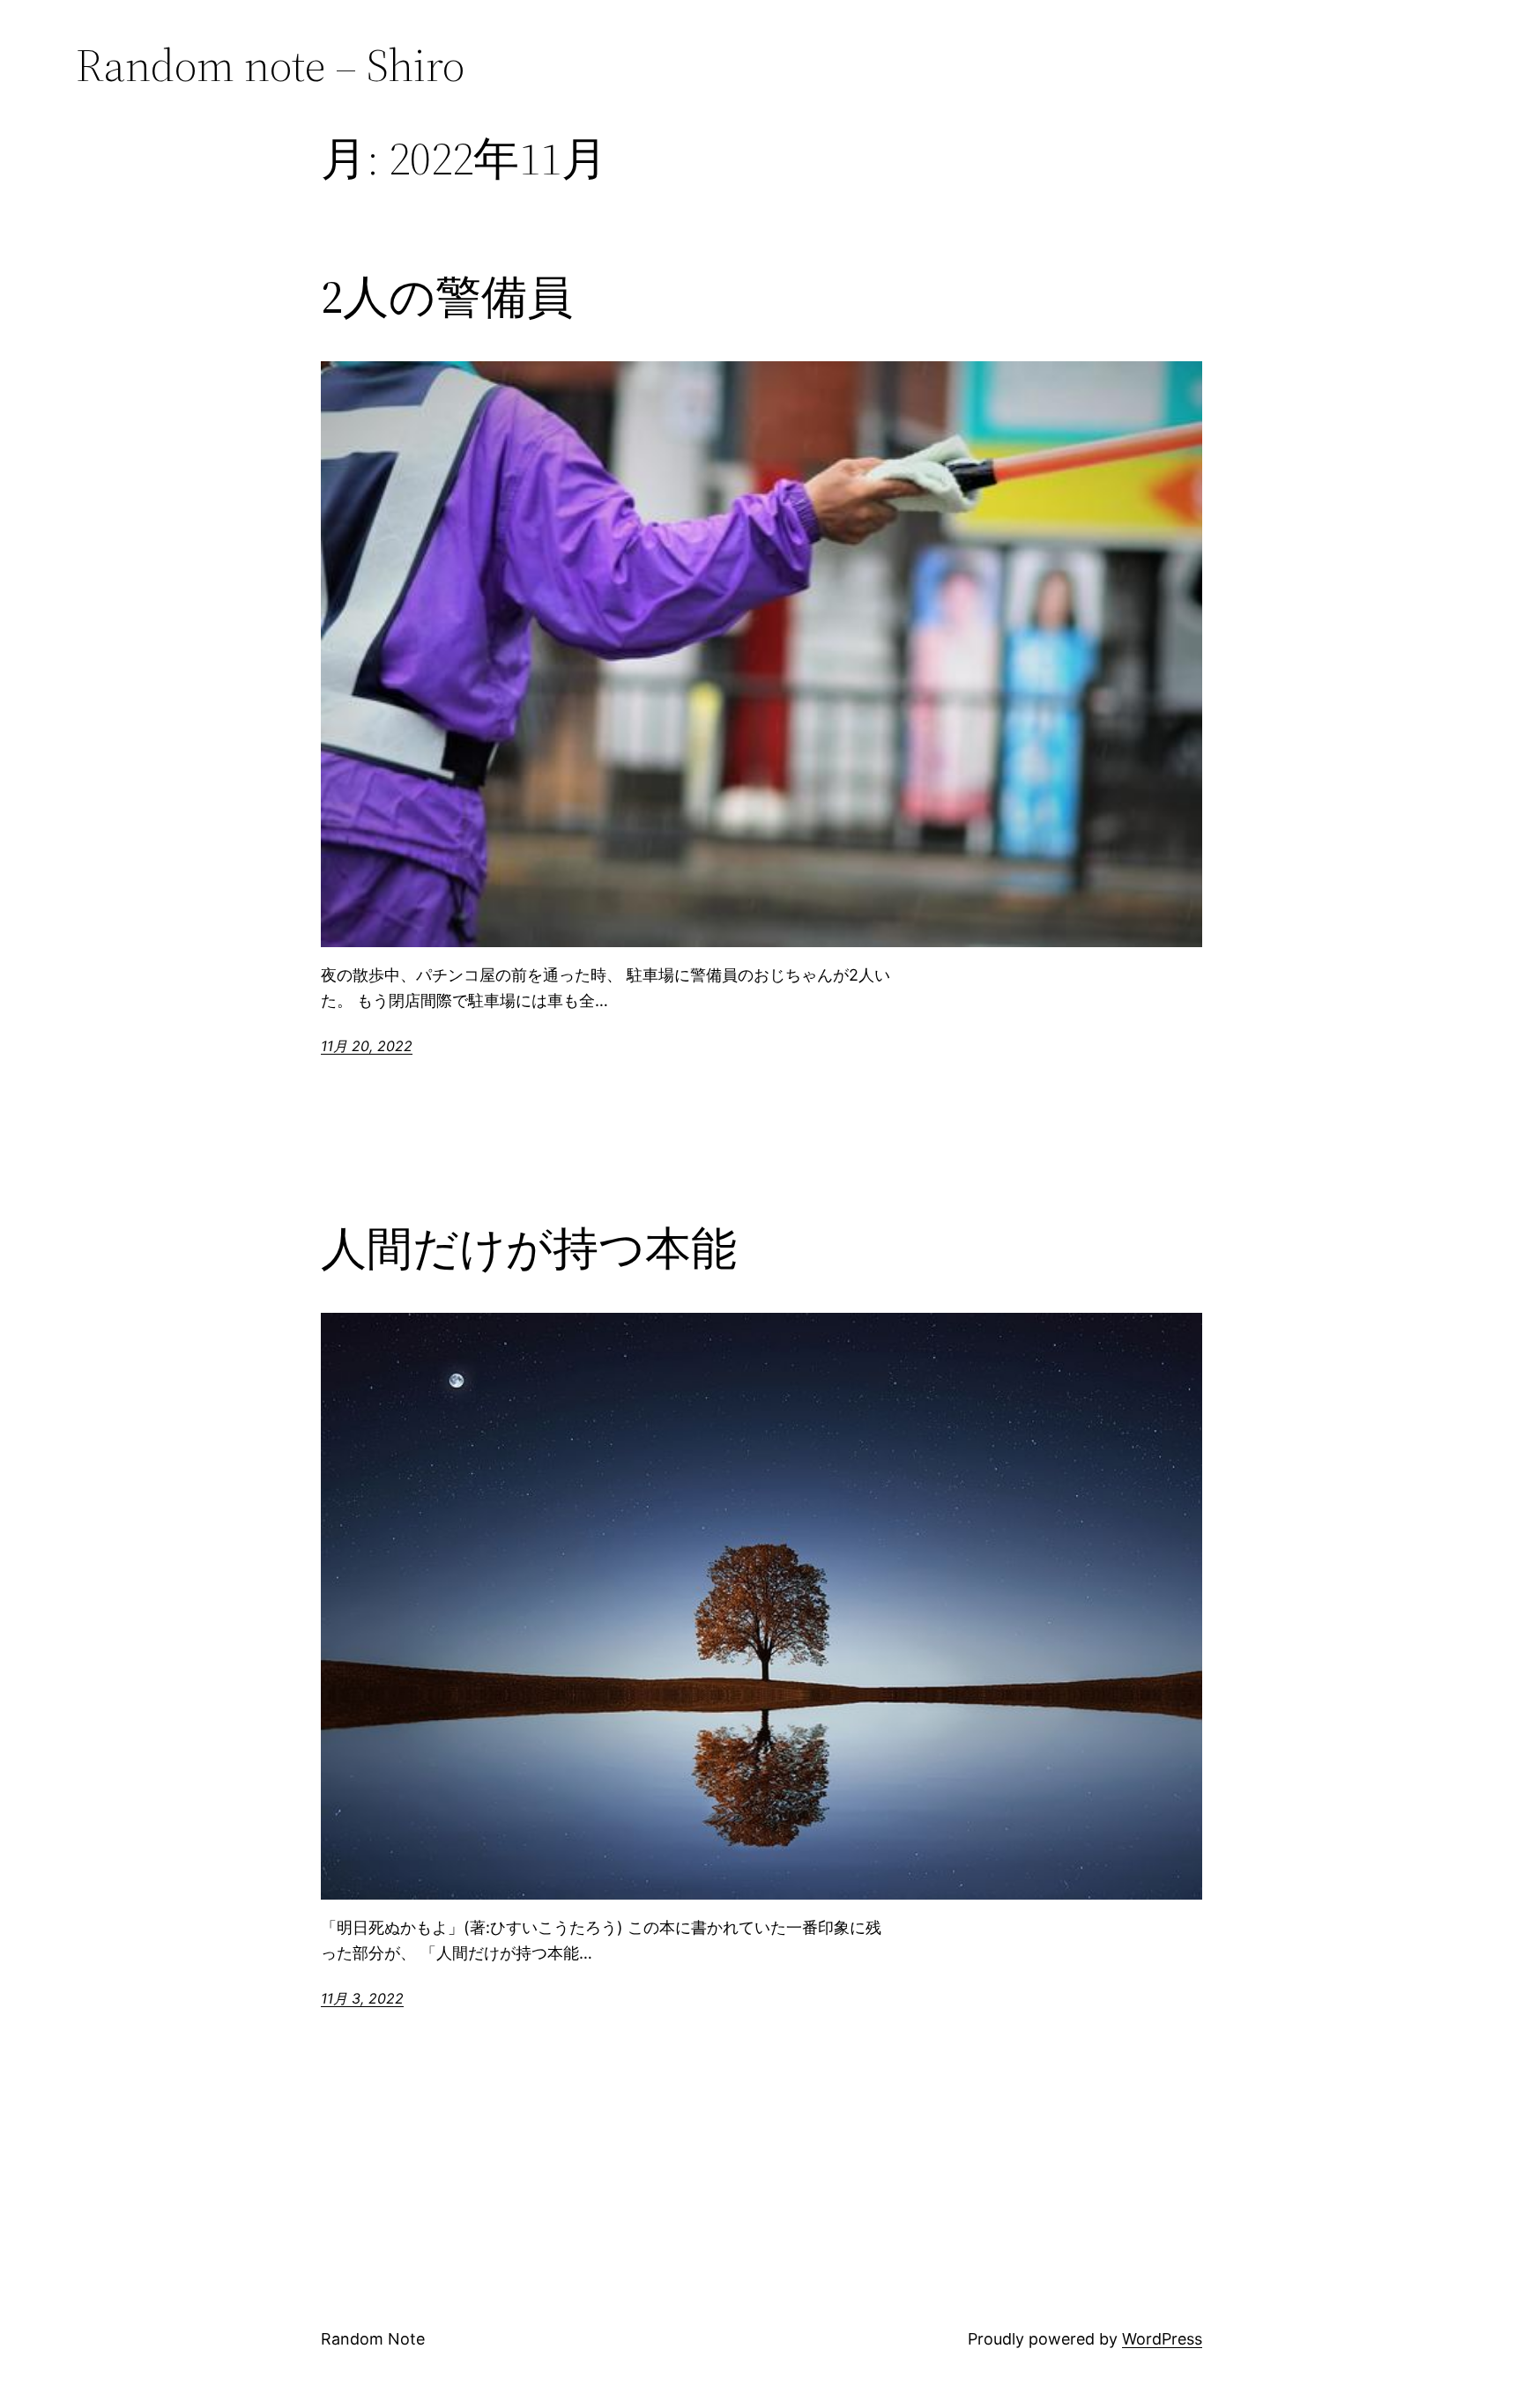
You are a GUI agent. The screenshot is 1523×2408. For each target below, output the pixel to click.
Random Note (373, 2339)
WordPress (1162, 2339)
